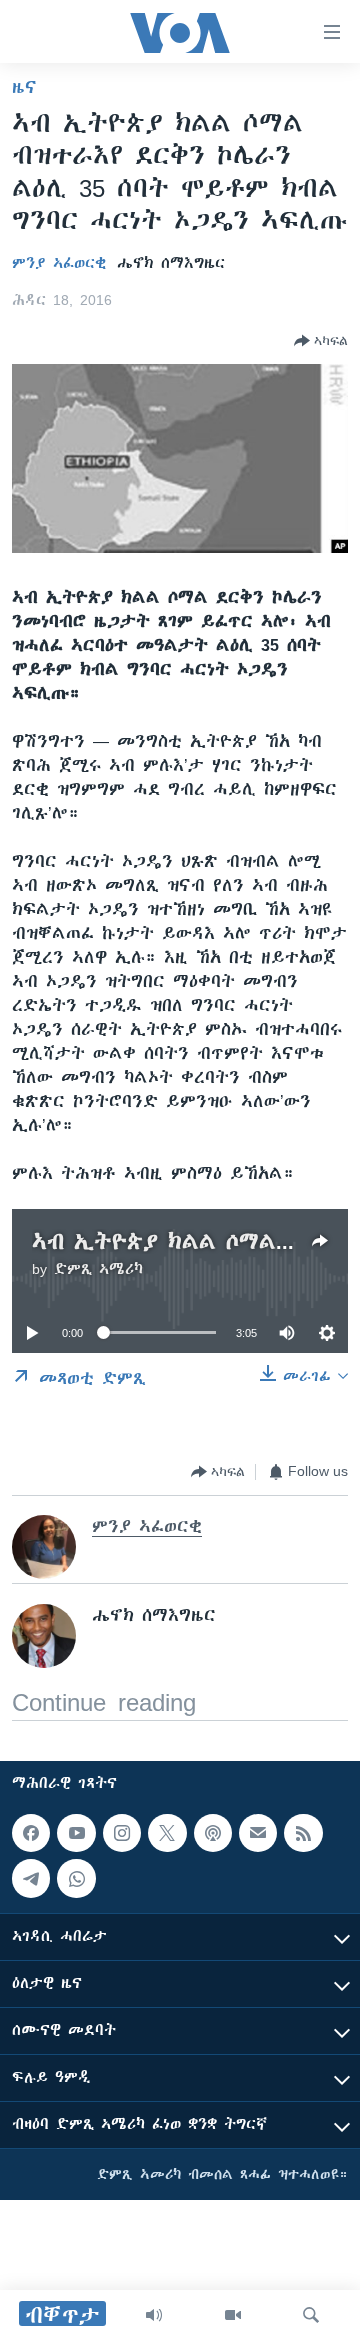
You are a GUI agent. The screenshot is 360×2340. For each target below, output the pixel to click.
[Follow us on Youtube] (76, 1833)
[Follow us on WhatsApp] (76, 1879)
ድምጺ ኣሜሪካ (98, 1269)
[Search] (311, 2315)
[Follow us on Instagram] (122, 1833)
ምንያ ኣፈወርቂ (59, 263)
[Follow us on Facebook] (31, 1833)
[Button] (321, 341)
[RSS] (303, 1833)
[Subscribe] (258, 1833)
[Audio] (154, 2315)
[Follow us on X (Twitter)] (167, 1833)
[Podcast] (213, 1833)
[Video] (233, 2315)
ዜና (24, 87)
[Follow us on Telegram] (31, 1879)
